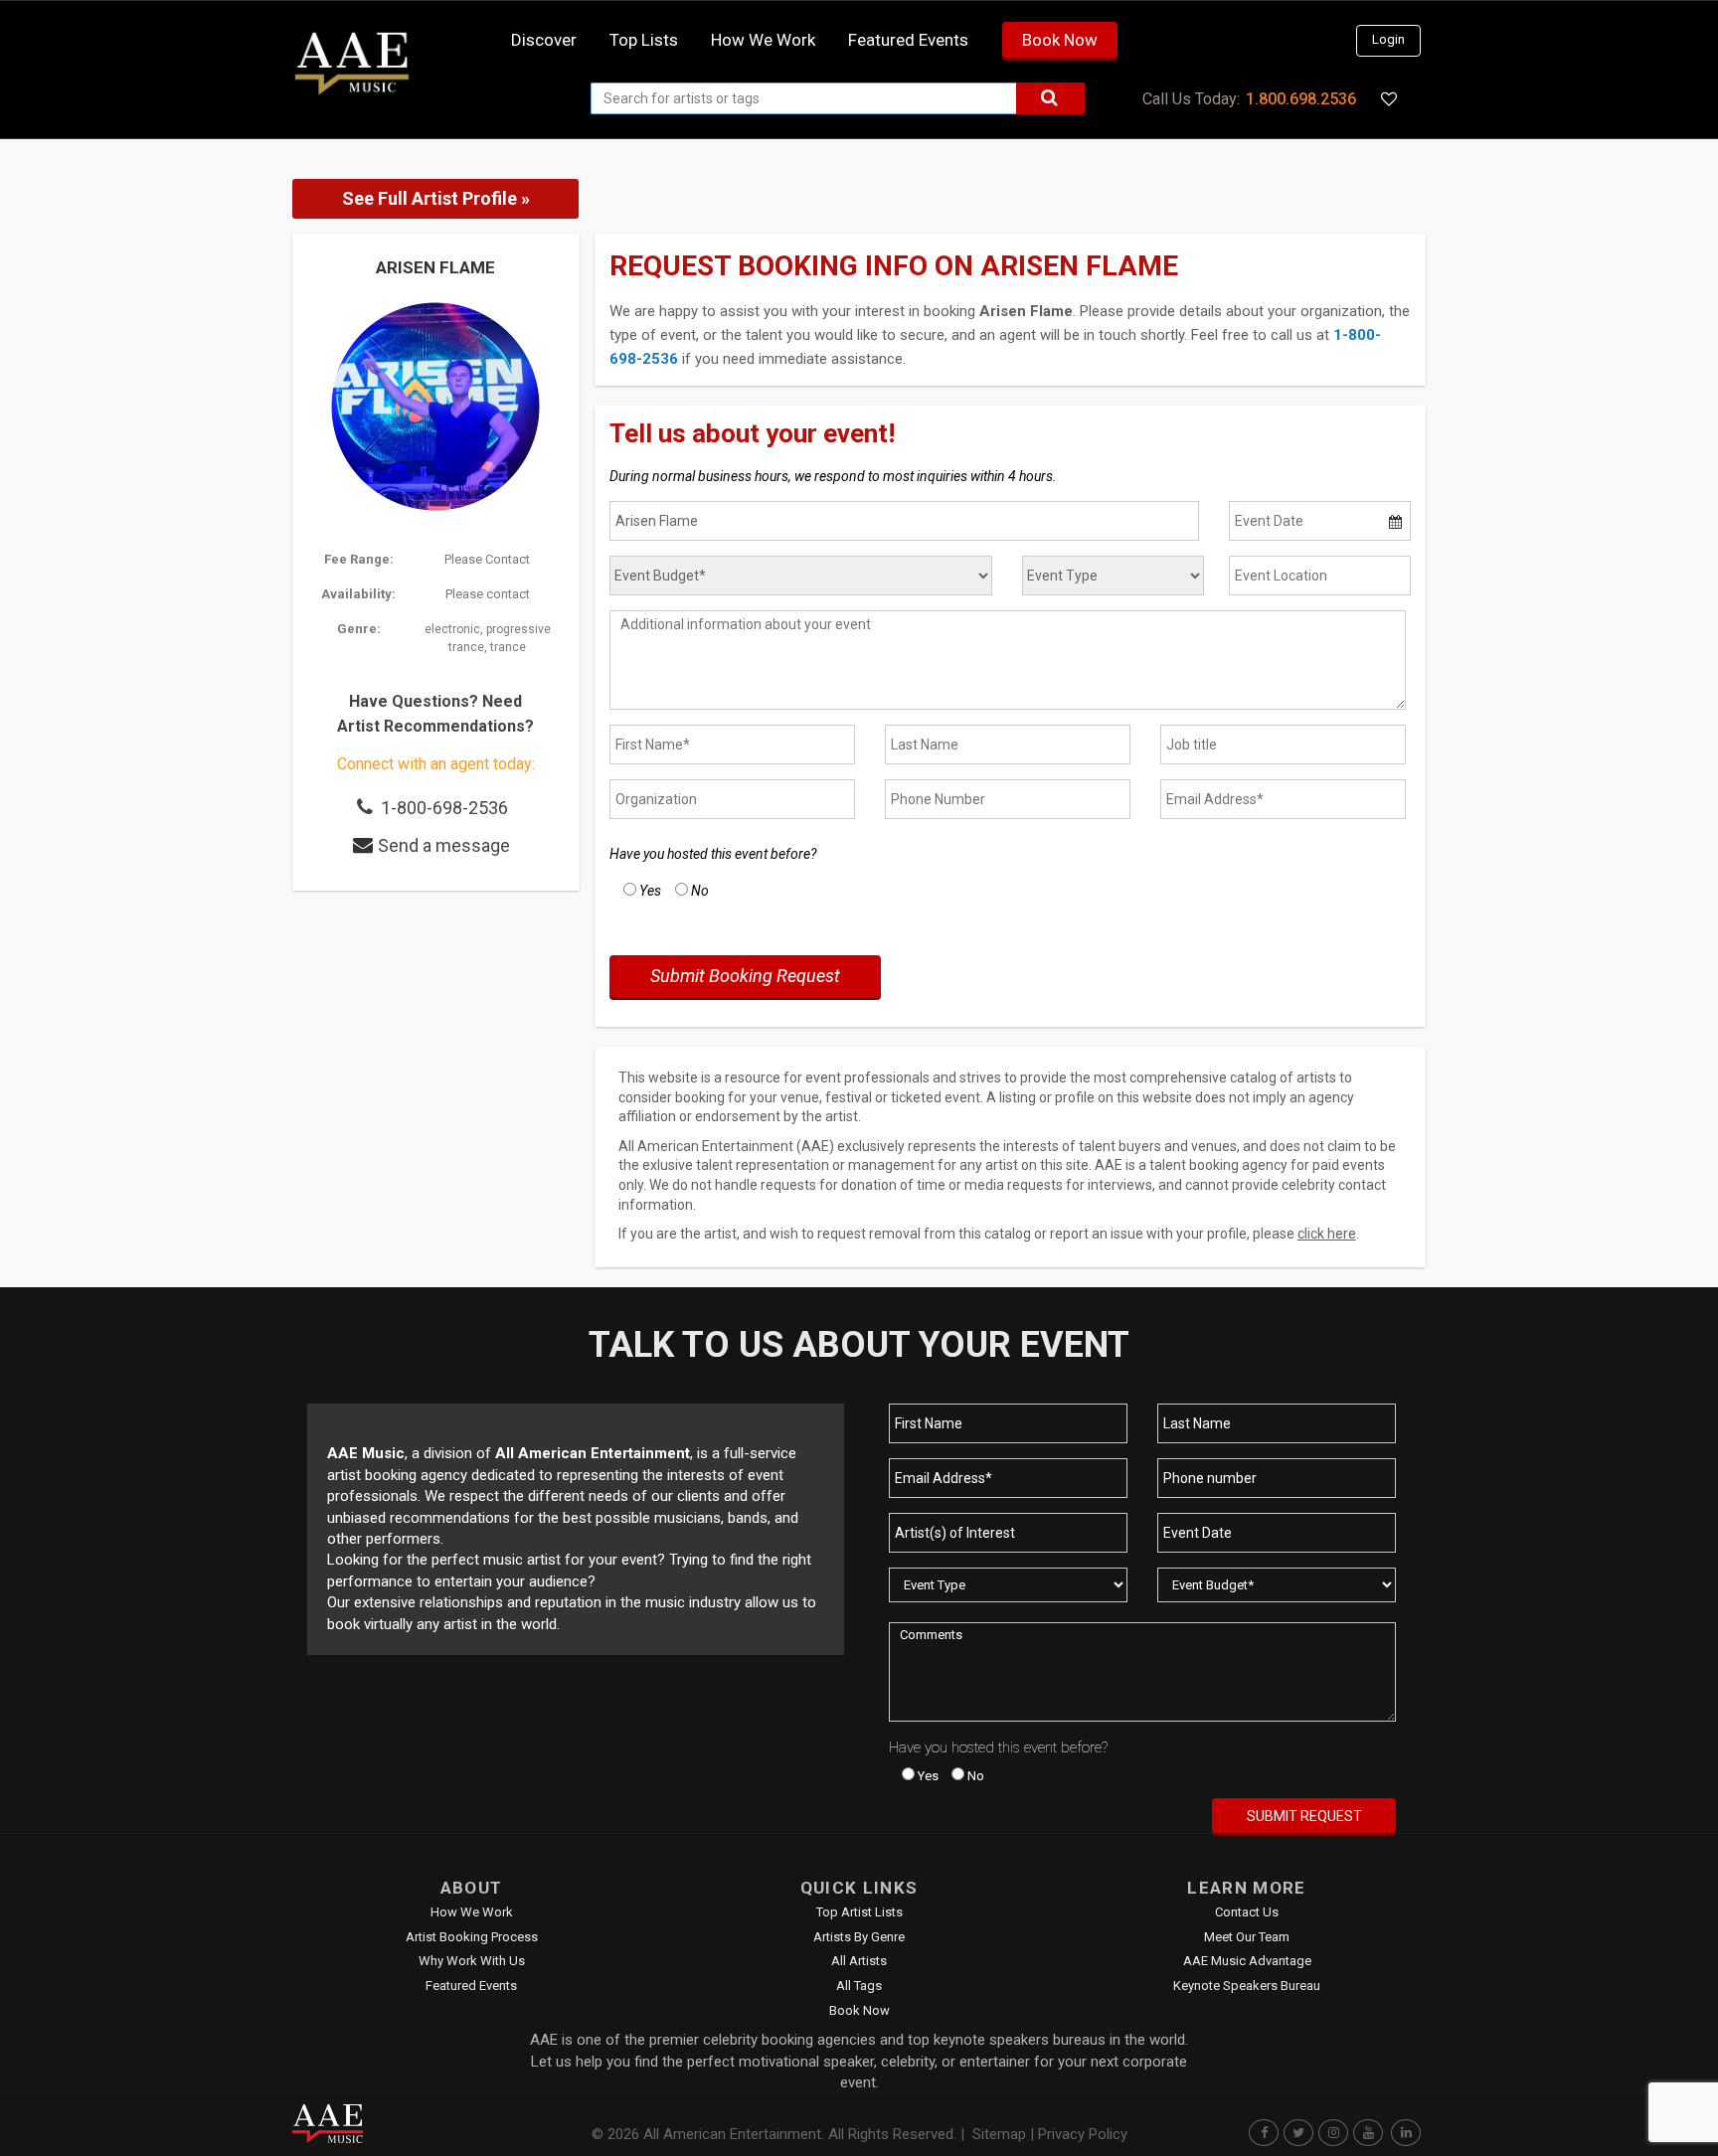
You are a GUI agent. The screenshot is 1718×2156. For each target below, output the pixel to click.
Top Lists (644, 40)
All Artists (859, 1961)
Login (1388, 39)
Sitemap (999, 2134)
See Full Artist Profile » (436, 198)
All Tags (859, 1986)
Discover (544, 40)
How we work (763, 40)
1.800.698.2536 (1301, 99)
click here (1327, 1234)
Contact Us (1247, 1912)
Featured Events (908, 40)
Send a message (444, 845)
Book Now (1060, 40)
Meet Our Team (1247, 1937)
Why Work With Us (472, 1961)
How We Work (472, 1912)
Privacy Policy (1083, 2134)
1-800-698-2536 (444, 808)
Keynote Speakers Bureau (1247, 1986)
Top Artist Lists (859, 1912)
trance (508, 647)
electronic (452, 629)
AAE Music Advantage (1247, 1961)
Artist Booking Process (472, 1937)
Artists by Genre (859, 1937)
